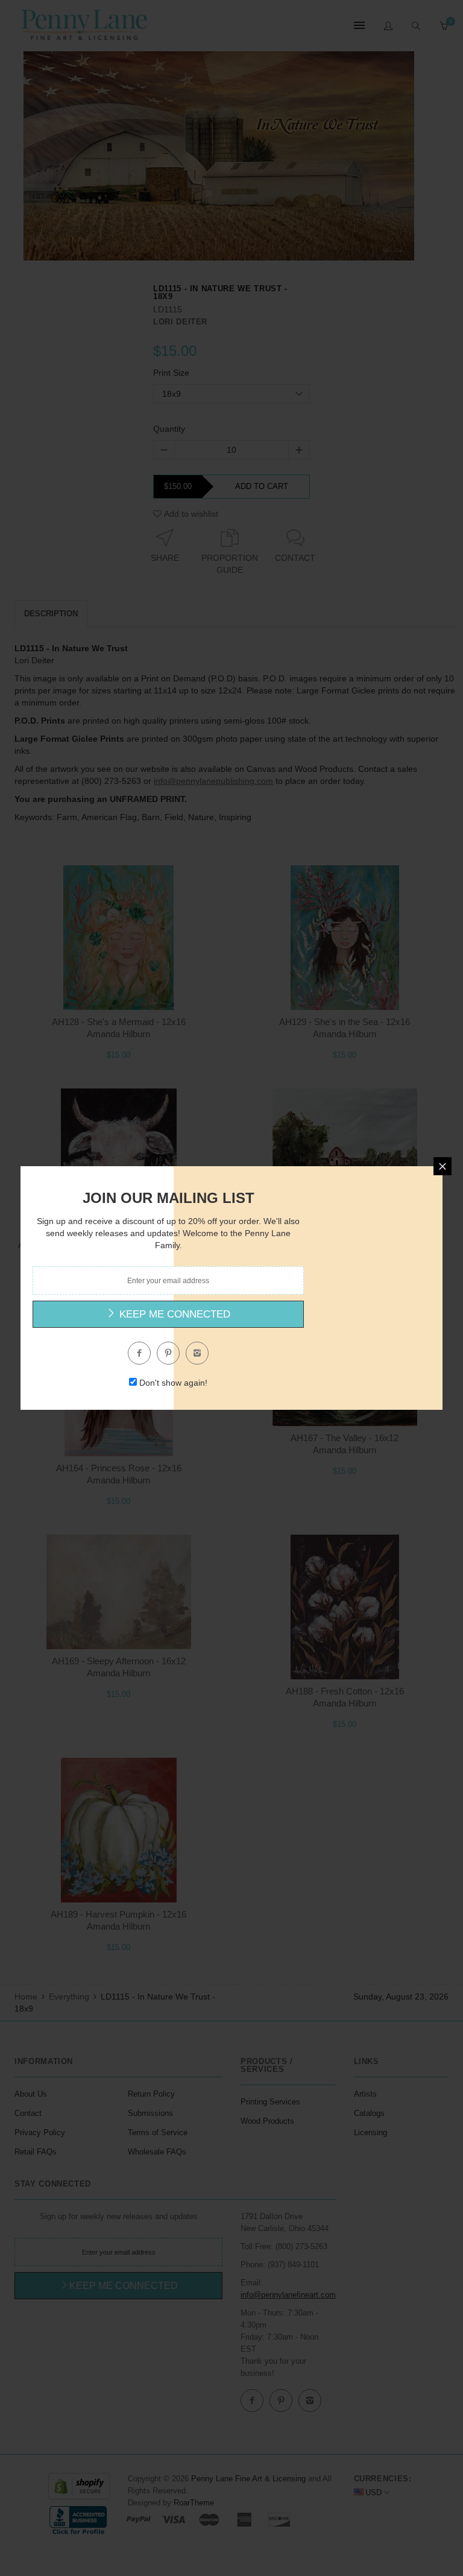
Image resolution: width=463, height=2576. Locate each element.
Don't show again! (173, 1383)
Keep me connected (173, 1314)
